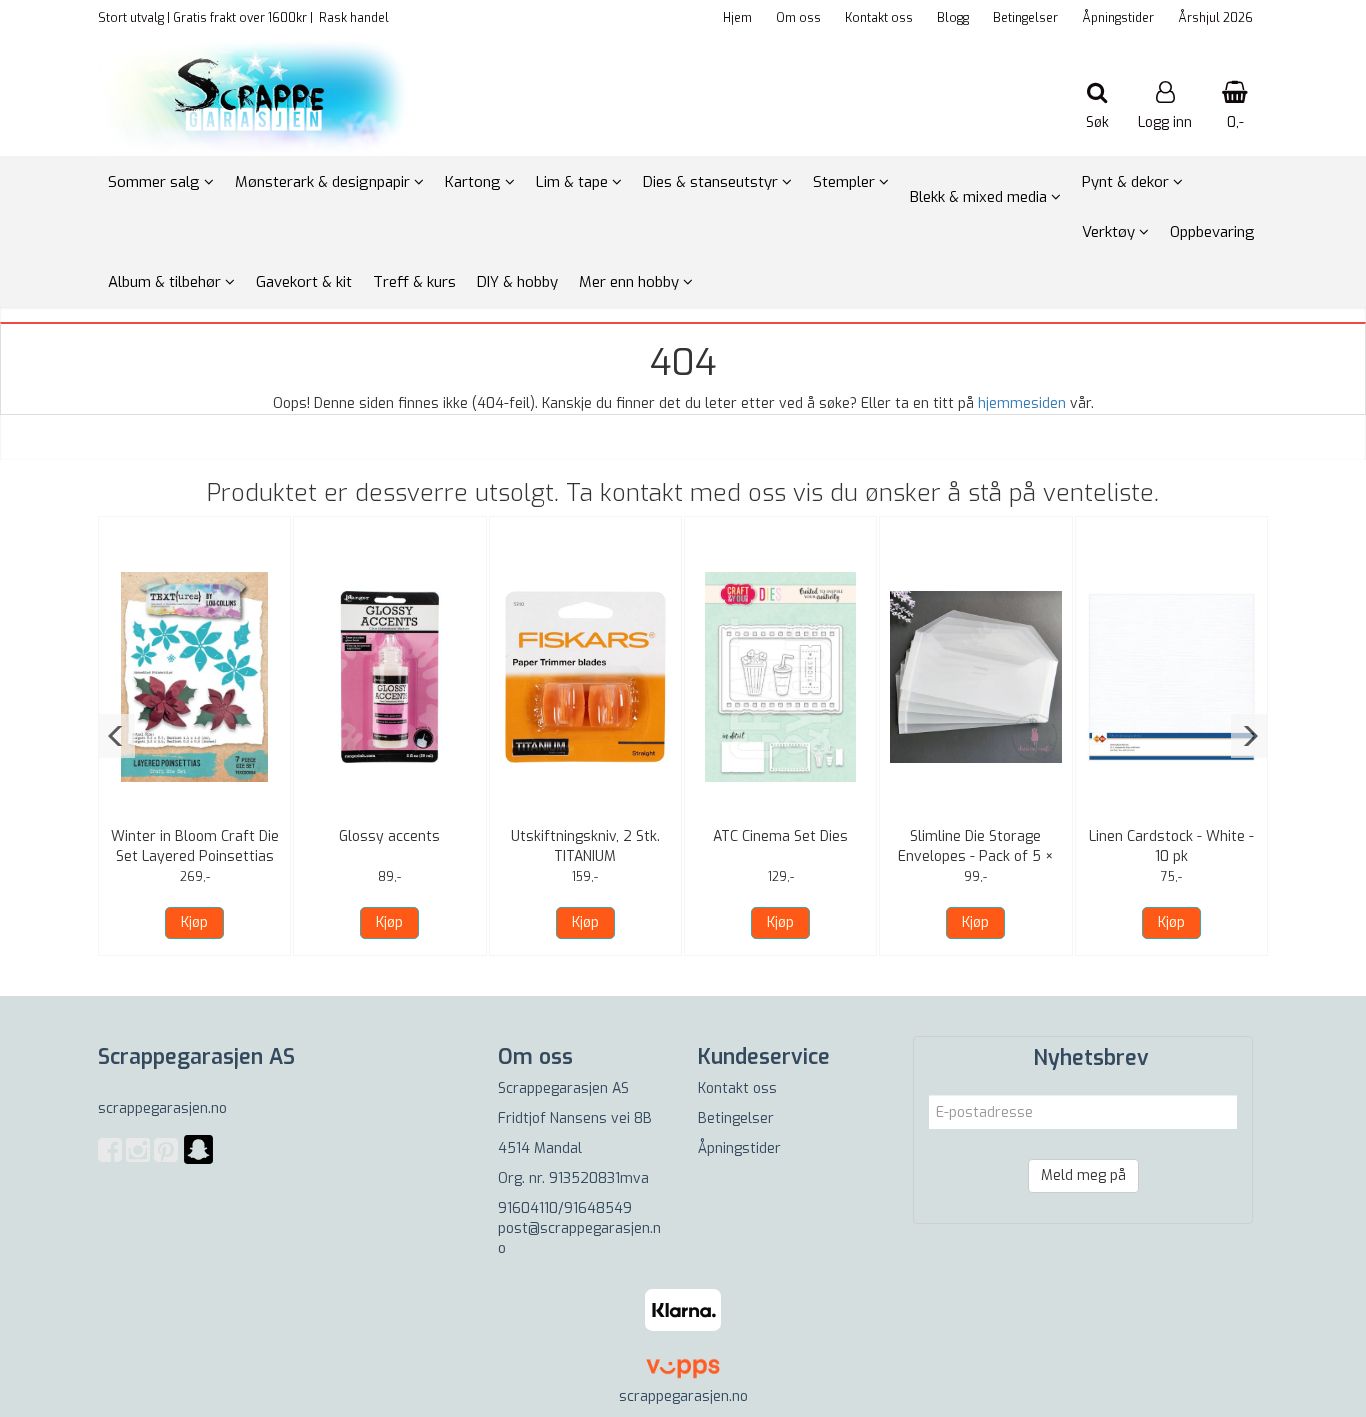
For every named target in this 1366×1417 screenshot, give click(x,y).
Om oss (798, 18)
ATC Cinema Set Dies (780, 836)
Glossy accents (389, 836)
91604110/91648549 (565, 1208)
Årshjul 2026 (1215, 18)
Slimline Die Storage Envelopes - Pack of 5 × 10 (976, 856)
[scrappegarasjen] (198, 1161)
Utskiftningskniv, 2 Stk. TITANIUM (585, 846)
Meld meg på (1083, 1175)
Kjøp (194, 922)
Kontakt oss (879, 18)
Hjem (737, 18)
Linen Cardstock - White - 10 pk (1171, 846)
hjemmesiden (1022, 403)
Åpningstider (1118, 18)
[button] (116, 736)
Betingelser (1025, 18)
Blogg (953, 18)
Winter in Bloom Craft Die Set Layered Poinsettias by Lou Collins (195, 856)
